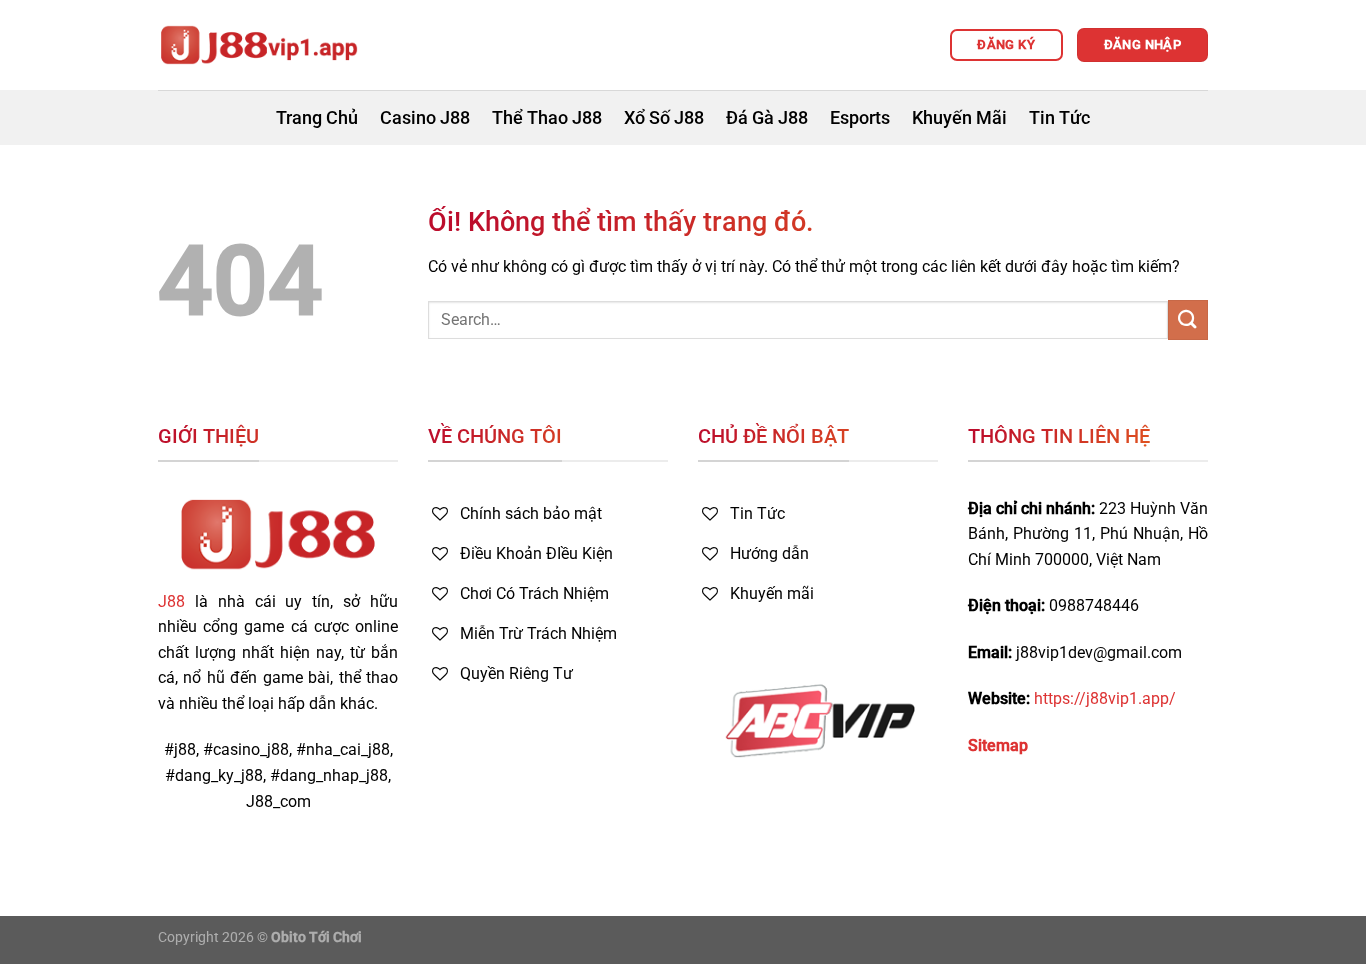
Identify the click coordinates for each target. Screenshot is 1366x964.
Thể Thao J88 (547, 118)
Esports (860, 118)
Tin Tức (1059, 118)
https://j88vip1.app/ (1105, 698)
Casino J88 (425, 118)
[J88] (258, 45)
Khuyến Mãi (959, 118)
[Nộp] (1188, 319)
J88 (171, 601)
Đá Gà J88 (767, 118)
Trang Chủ (317, 118)
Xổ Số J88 (664, 118)
